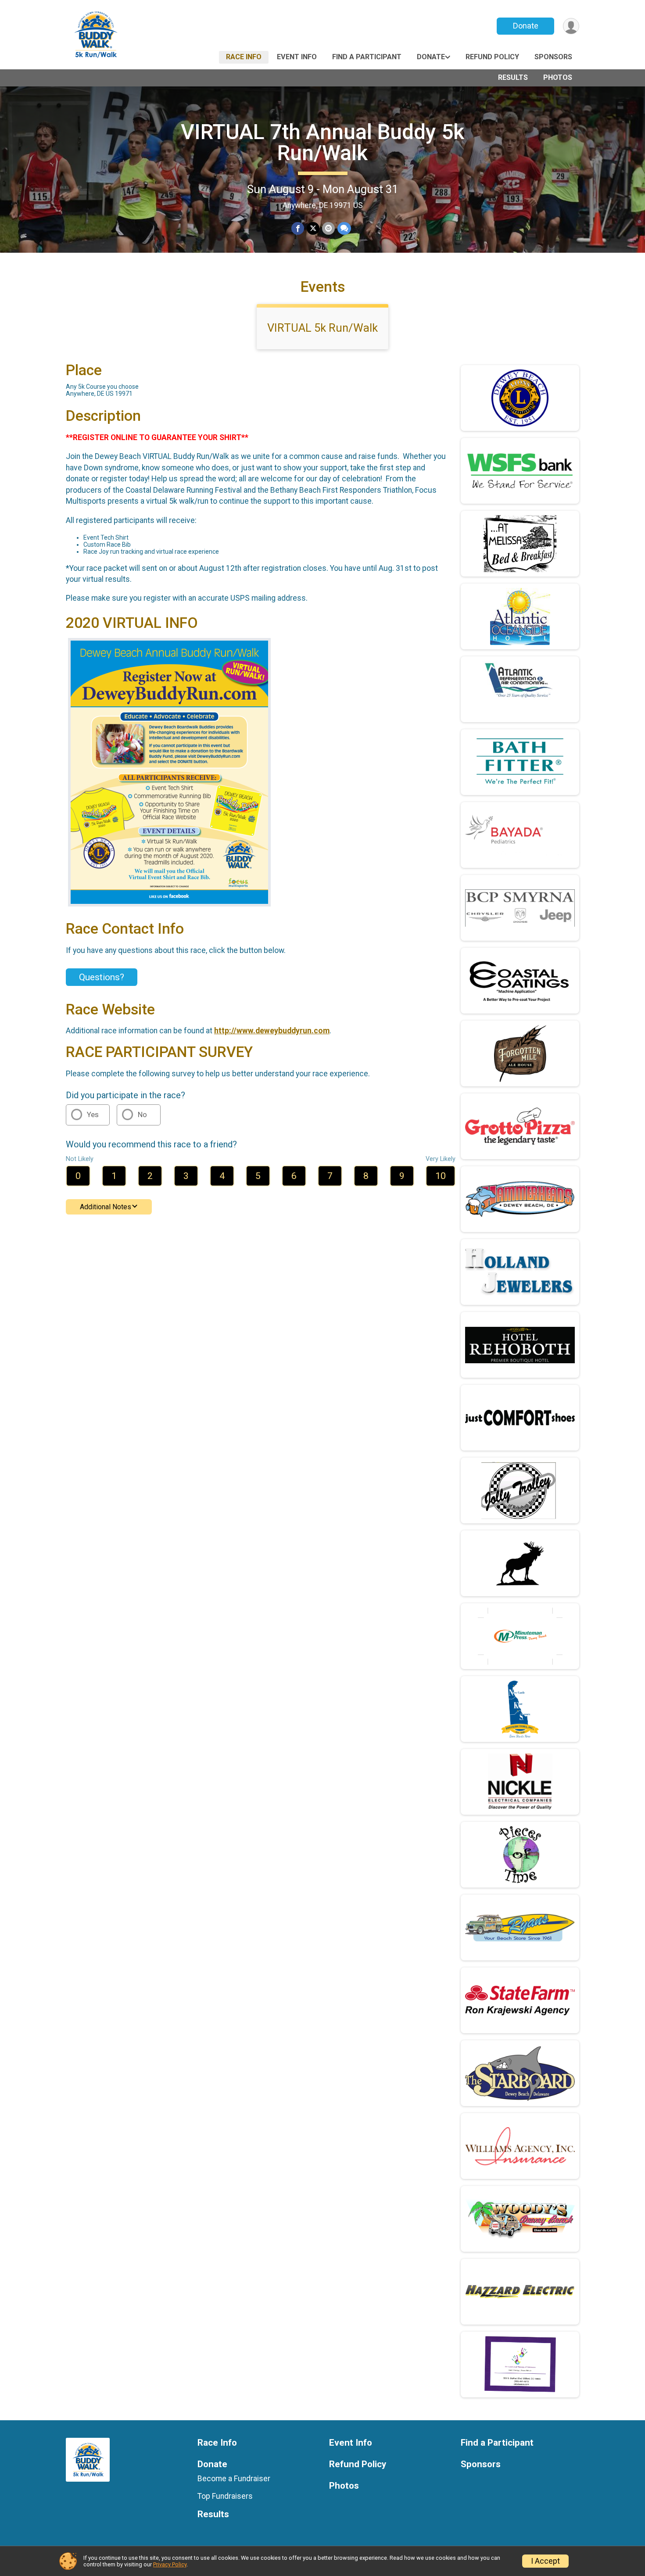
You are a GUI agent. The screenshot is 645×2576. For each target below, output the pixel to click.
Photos (558, 77)
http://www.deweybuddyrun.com (272, 1031)
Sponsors (553, 57)
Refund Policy (492, 57)
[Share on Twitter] (313, 228)
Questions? (102, 977)
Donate (526, 26)
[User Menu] (571, 26)
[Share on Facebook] (298, 228)
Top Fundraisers (225, 2496)
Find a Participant (367, 57)
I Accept (545, 2561)
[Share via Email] (328, 228)
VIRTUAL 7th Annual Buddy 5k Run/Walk (322, 142)
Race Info (244, 57)
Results (513, 77)
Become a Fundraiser (234, 2479)
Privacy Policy (170, 2564)
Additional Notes (106, 1207)
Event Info (297, 57)
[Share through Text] (344, 228)
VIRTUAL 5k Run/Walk (322, 328)
